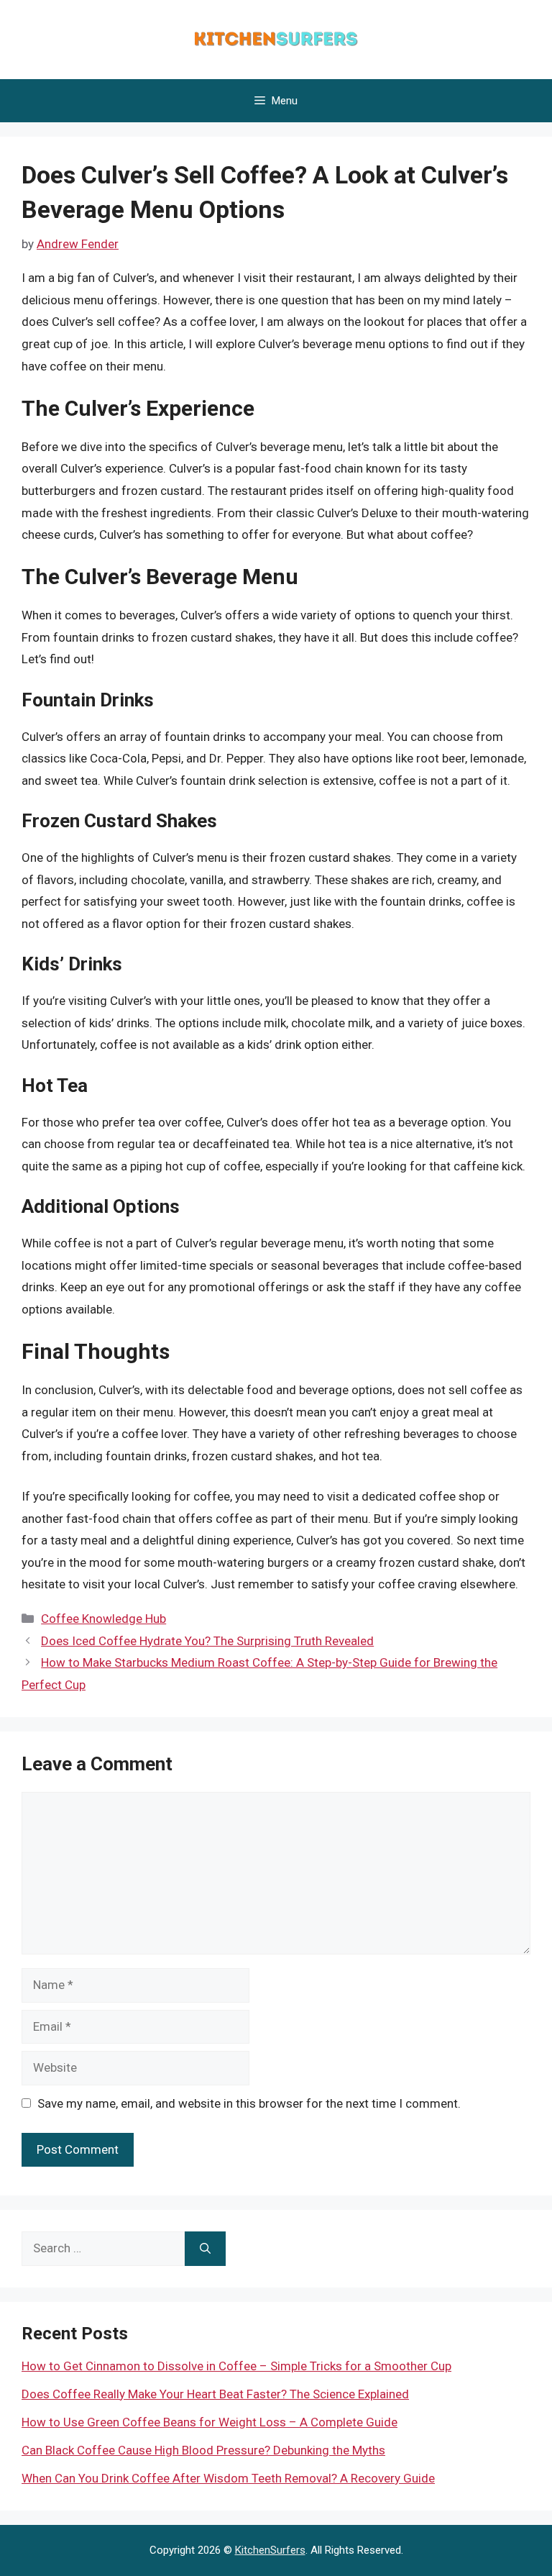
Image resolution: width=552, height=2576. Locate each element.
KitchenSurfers (270, 2550)
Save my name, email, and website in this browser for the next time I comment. (249, 2103)
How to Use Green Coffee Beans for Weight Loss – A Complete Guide (210, 2422)
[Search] (205, 2249)
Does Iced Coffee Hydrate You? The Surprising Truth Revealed (207, 1641)
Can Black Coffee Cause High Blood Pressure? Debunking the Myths (203, 2450)
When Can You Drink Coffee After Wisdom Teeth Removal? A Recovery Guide (228, 2478)
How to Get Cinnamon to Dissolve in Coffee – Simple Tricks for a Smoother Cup (236, 2366)
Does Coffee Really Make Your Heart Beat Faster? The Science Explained (215, 2394)
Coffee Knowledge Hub (103, 1619)
